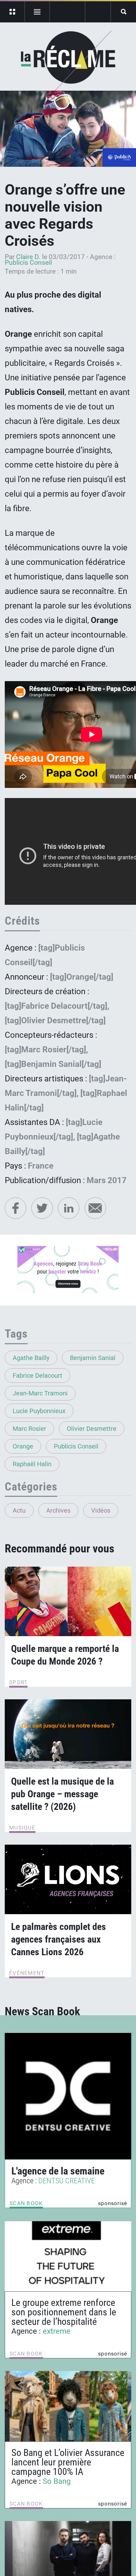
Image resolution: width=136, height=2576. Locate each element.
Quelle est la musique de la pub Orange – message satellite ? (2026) (62, 1794)
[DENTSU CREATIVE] (68, 2096)
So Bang (57, 2481)
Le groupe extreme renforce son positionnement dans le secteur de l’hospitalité (64, 2312)
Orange (23, 1446)
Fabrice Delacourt (37, 1376)
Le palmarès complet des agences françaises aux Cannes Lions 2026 (59, 1939)
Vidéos (101, 1510)
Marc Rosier (29, 1429)
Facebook (15, 1208)
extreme (57, 2331)
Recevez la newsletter (98, 12)
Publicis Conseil (28, 263)
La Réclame (68, 61)
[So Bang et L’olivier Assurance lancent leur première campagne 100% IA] (68, 2406)
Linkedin (69, 1208)
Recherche (124, 12)
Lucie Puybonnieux (39, 1411)
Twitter (42, 1208)
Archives (58, 1510)
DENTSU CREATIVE (67, 2181)
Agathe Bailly (31, 1358)
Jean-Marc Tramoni (40, 1393)
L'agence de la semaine (58, 2171)
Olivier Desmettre (92, 1429)
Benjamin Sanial (93, 1358)
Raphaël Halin (32, 1464)
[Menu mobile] (12, 12)
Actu (19, 1510)
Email (95, 1208)
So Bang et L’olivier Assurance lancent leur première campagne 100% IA (68, 2462)
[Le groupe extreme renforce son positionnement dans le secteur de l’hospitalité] (68, 2256)
